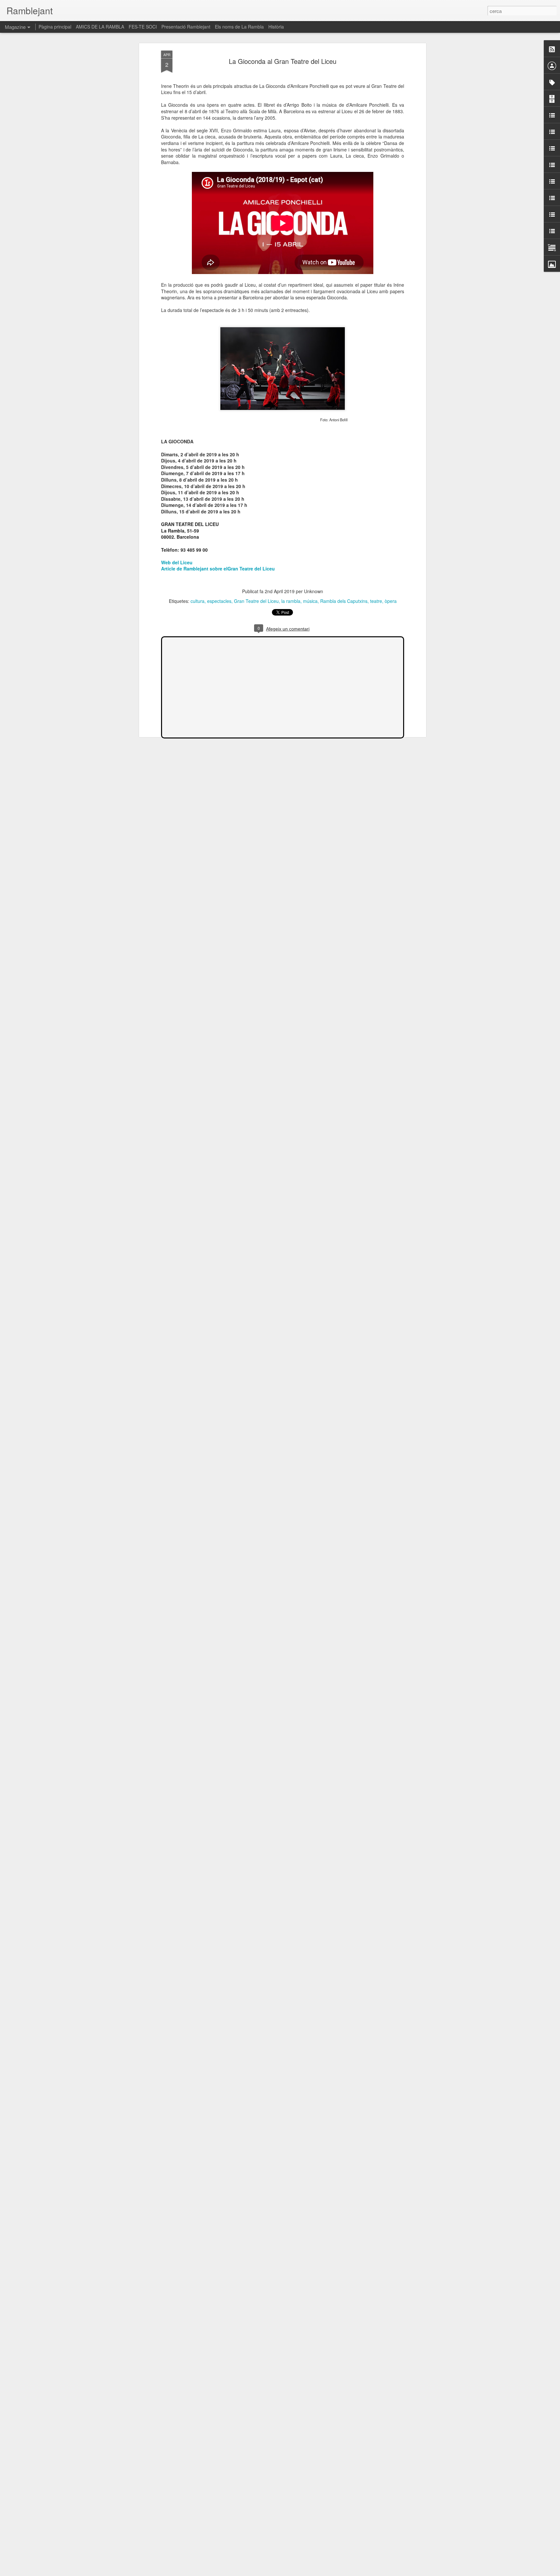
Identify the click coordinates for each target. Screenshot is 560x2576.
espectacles (219, 601)
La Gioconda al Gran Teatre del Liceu (283, 61)
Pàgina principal (55, 27)
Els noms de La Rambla (239, 27)
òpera (391, 601)
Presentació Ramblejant (186, 27)
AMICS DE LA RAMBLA (100, 27)
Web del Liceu (177, 562)
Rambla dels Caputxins (344, 601)
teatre (376, 601)
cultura (198, 601)
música (310, 601)
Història (276, 27)
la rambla (291, 601)
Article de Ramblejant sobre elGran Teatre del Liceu (218, 569)
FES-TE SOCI (143, 27)
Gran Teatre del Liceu (256, 601)
